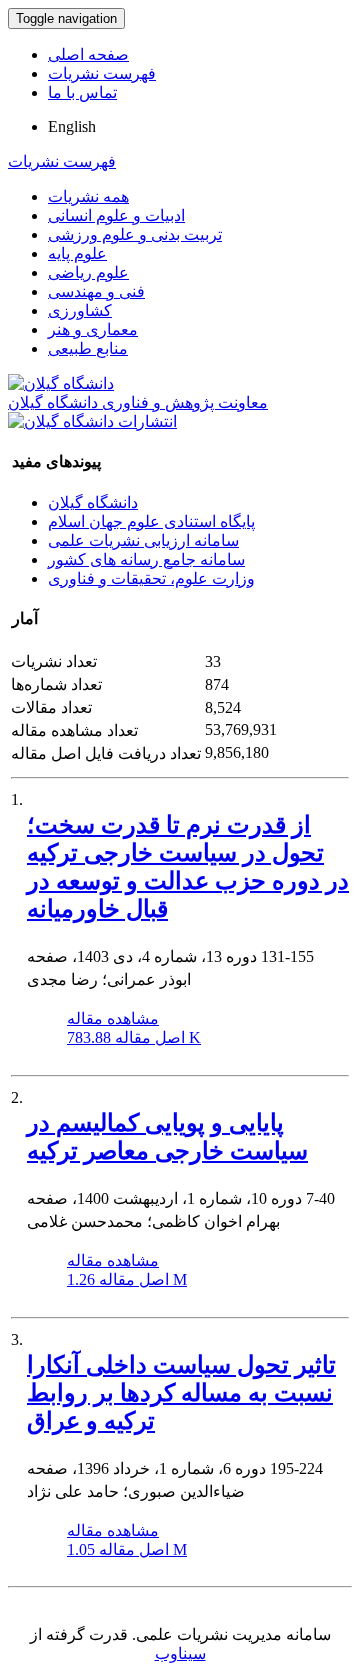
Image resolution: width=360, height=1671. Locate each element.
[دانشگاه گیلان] (61, 383)
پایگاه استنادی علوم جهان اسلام (151, 521)
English (72, 126)
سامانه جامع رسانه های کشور (146, 559)
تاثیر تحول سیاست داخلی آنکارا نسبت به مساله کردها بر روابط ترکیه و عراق (181, 1393)
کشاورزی (80, 310)
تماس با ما (82, 92)
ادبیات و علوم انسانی (116, 215)
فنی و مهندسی (96, 291)
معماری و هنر (93, 329)
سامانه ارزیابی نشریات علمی (143, 540)
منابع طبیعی (88, 348)
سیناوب (180, 1653)
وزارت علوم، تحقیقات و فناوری (151, 578)
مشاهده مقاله (113, 1018)
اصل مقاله (134, 1037)
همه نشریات (88, 196)
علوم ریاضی (88, 272)
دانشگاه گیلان (93, 502)
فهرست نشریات (102, 73)
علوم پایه (77, 253)
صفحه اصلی (88, 54)
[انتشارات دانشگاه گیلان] (92, 421)
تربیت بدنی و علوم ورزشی (135, 234)
